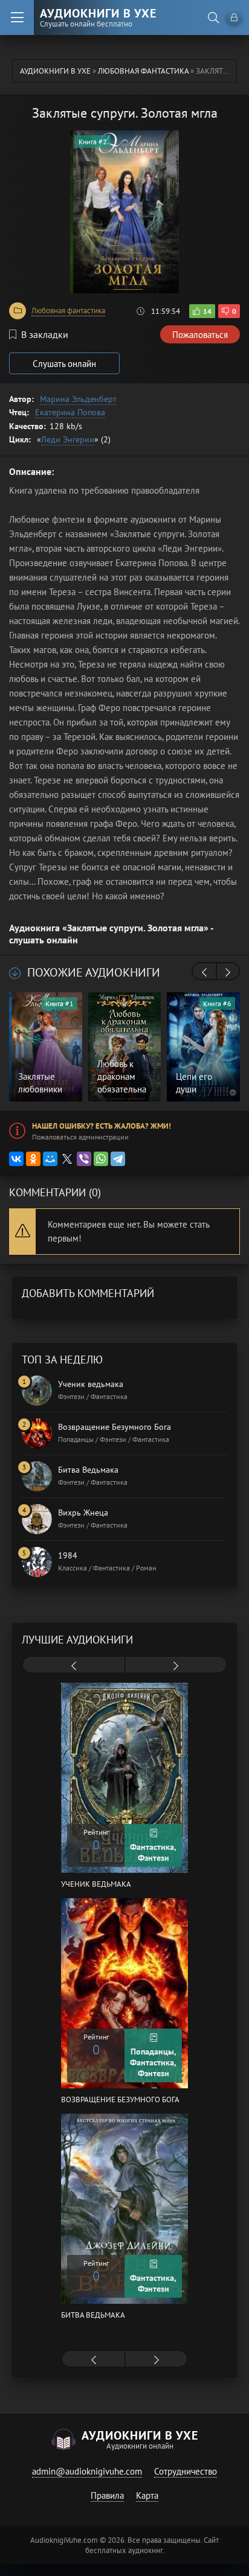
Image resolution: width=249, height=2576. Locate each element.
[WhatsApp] (101, 1159)
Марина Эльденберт (78, 399)
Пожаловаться (200, 335)
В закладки (45, 334)
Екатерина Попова (70, 412)
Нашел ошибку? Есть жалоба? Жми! (102, 1126)
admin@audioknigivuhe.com (87, 2471)
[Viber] (84, 1159)
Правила (107, 2495)
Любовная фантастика (68, 311)
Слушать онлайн (64, 364)
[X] (67, 1159)
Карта (147, 2495)
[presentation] (204, 972)
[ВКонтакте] (16, 1159)
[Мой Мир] (50, 1159)
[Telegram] (118, 1159)
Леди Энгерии (68, 439)
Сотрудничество (186, 2471)
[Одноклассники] (33, 1159)
